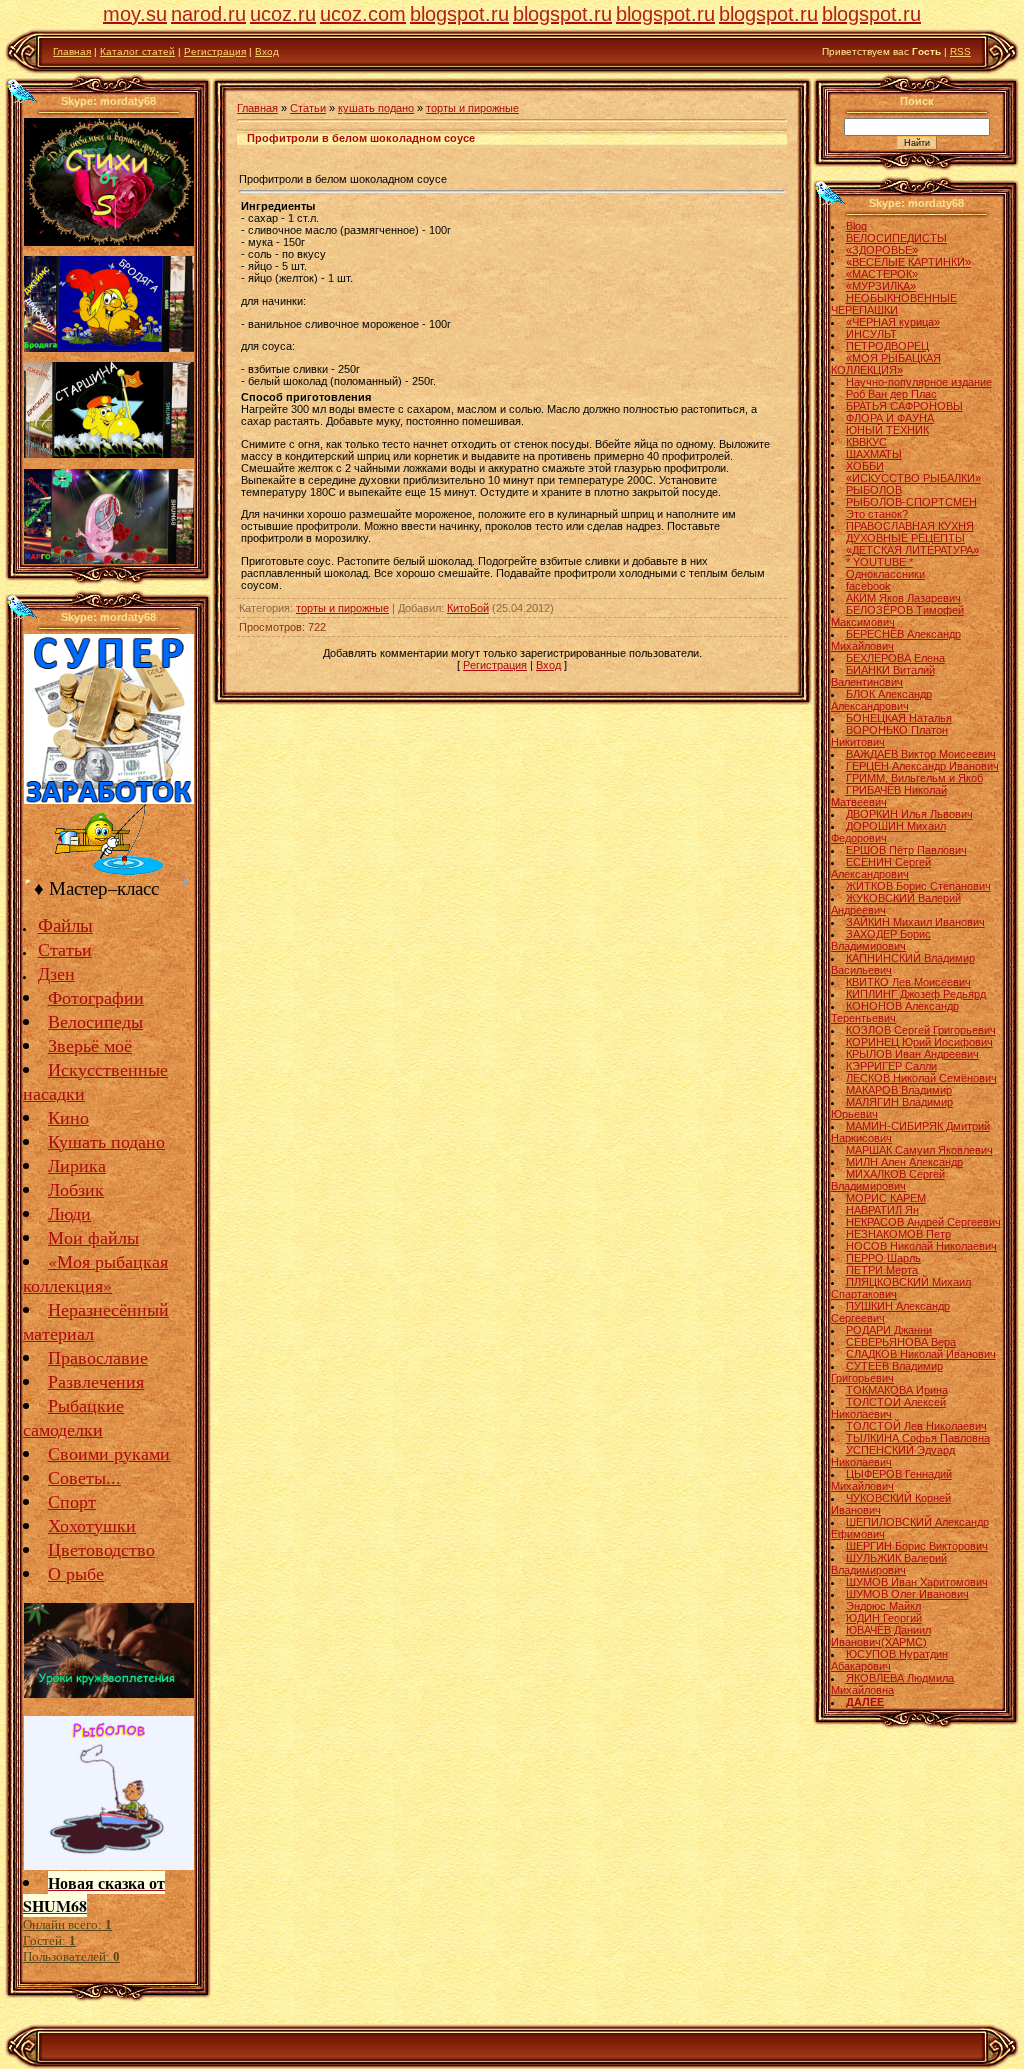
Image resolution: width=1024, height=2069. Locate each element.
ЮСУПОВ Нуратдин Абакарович (889, 1660)
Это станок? (877, 514)
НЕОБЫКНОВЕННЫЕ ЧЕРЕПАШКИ (894, 304)
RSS (960, 51)
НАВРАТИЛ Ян (882, 1210)
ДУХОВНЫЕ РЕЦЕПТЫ (905, 538)
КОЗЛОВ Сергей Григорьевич (921, 1030)
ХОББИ (865, 466)
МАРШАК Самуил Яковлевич (919, 1150)
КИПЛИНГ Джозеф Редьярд (916, 994)
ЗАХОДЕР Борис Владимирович (881, 940)
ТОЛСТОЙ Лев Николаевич (916, 1426)
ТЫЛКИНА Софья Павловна (918, 1438)
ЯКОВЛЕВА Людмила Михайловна (892, 1684)
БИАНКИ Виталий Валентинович (883, 676)
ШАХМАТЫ (874, 454)
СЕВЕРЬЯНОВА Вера (901, 1342)
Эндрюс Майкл (883, 1606)
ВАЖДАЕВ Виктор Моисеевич (921, 754)
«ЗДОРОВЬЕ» (882, 250)
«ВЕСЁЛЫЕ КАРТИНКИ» (908, 262)
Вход (267, 51)
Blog (856, 226)
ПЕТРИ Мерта (882, 1270)
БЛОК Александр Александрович (881, 700)
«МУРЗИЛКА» (881, 286)
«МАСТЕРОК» (882, 274)
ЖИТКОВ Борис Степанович (918, 886)
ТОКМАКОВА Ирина (897, 1390)
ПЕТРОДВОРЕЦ (887, 346)
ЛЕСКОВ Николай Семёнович (921, 1078)
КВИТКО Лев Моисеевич (908, 982)
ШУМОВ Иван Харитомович (917, 1582)
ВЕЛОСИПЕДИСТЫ (896, 238)
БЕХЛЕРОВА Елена (895, 658)
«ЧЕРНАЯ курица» (893, 322)
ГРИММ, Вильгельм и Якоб (914, 778)
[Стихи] (109, 242)
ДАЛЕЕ (865, 1702)
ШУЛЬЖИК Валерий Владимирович (889, 1564)
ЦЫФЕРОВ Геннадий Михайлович (891, 1480)
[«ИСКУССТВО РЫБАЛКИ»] (109, 871)
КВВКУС (866, 442)
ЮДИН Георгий (884, 1618)
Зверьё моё (90, 1045)
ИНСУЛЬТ (871, 334)
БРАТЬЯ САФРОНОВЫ (904, 406)
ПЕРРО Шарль (883, 1258)
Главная (72, 51)
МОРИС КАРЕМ (886, 1198)
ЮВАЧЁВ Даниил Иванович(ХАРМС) (881, 1636)
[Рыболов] (109, 1863)
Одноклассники (885, 574)
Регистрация (215, 51)
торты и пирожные (472, 108)
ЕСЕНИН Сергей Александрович (881, 868)
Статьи (308, 108)
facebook (868, 586)
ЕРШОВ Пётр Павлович (906, 850)
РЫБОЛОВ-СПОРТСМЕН (911, 502)
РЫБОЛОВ (874, 490)
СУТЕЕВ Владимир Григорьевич (887, 1372)
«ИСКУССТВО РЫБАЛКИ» (913, 478)
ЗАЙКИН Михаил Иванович (915, 922)
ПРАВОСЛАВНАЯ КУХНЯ (910, 526)
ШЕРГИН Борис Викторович (917, 1546)
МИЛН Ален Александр (904, 1162)
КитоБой (468, 608)
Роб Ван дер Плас (891, 394)
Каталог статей (137, 51)
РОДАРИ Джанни (889, 1330)
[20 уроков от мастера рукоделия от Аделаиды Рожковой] (109, 1691)
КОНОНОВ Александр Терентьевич (895, 1012)
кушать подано (376, 108)
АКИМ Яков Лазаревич (903, 598)
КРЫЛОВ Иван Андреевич (912, 1054)
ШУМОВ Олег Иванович (907, 1594)
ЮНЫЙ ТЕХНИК (887, 430)
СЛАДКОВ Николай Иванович (921, 1354)
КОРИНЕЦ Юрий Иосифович (919, 1042)
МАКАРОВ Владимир (899, 1090)
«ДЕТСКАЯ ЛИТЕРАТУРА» (912, 550)
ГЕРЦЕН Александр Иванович (922, 766)
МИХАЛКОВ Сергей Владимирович (888, 1180)
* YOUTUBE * (879, 562)
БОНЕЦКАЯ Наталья (899, 718)
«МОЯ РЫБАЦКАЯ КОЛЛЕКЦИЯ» (886, 364)
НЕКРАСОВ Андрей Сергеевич (923, 1222)
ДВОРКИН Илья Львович (909, 814)
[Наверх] (21, 90)
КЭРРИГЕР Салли (891, 1066)
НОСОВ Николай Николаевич (921, 1246)
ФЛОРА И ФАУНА (890, 418)
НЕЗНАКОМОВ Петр (898, 1234)
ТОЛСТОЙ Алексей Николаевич (888, 1408)
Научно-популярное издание (919, 382)
